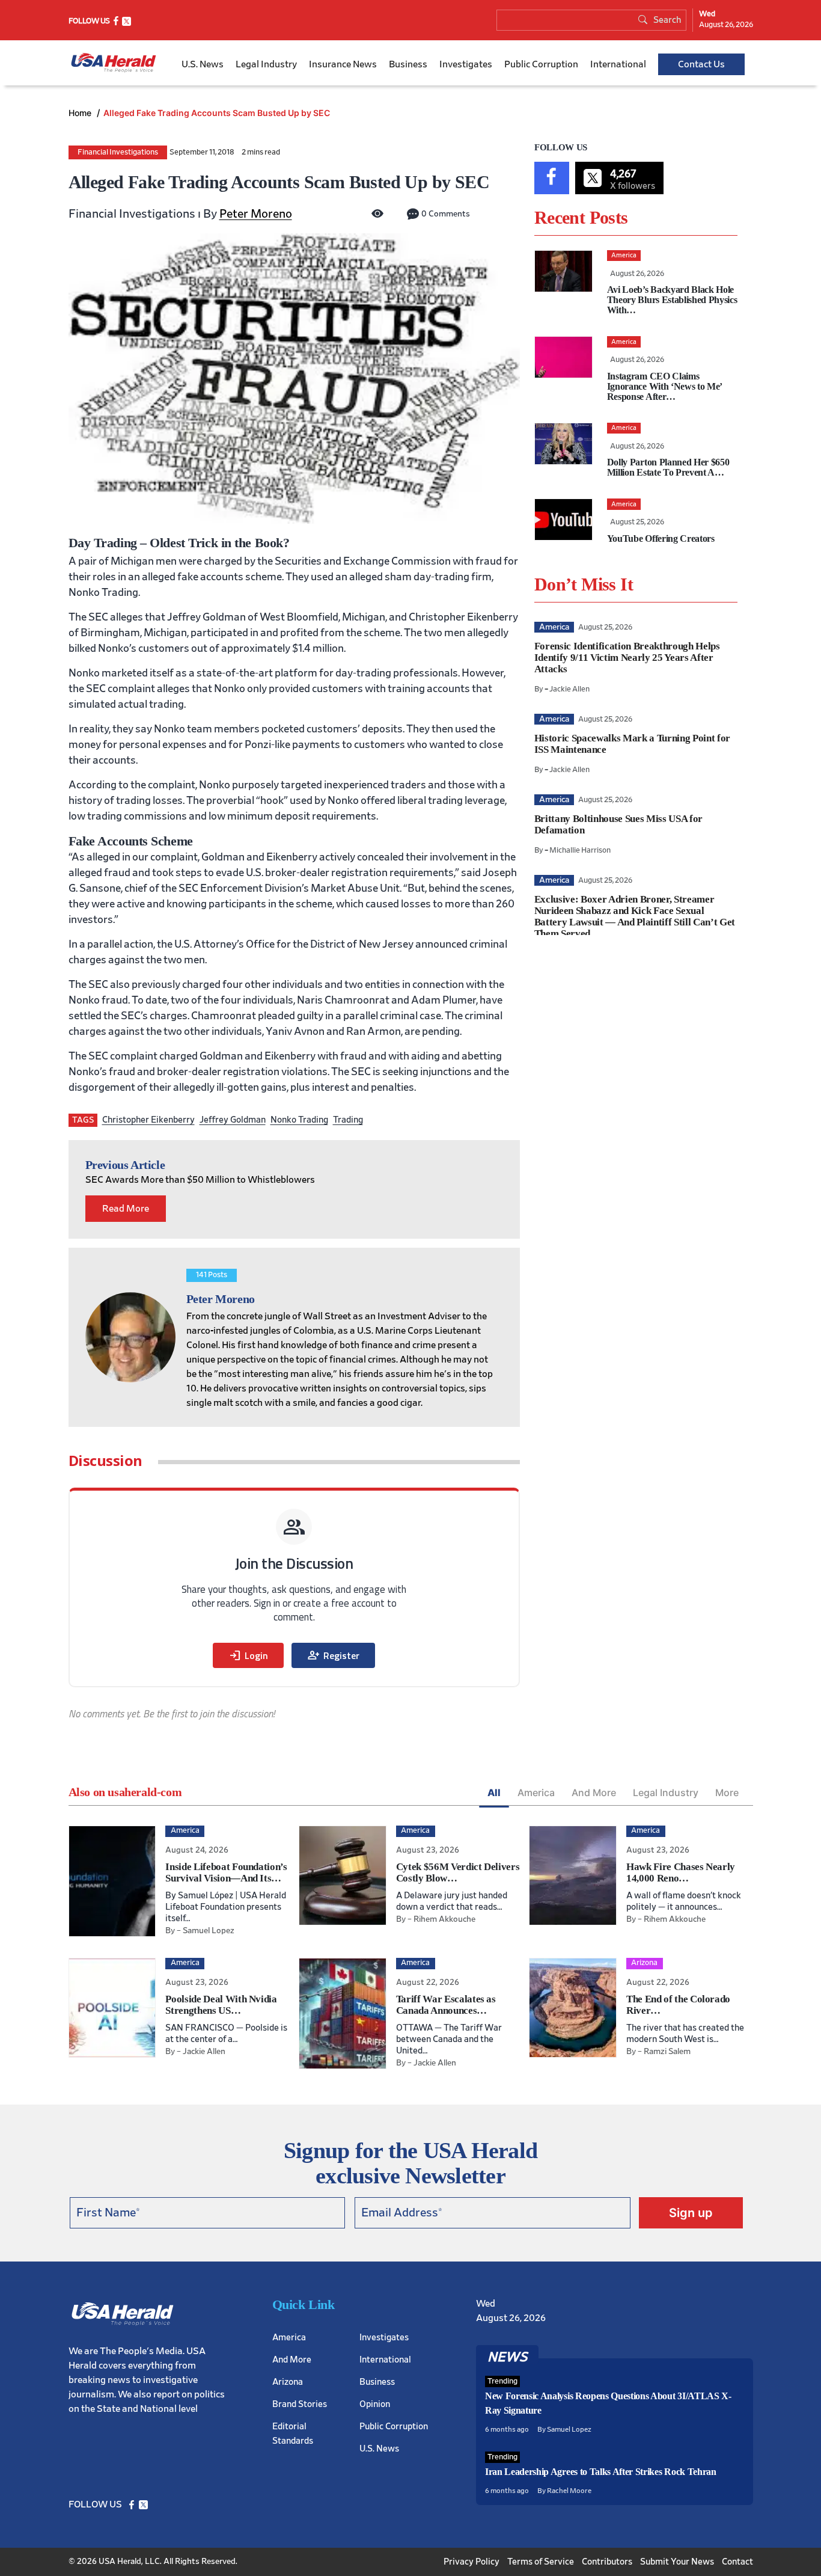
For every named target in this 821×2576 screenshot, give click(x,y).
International (618, 64)
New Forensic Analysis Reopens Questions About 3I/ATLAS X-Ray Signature (608, 2403)
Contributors (607, 2561)
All (494, 1792)
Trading (348, 1120)
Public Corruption (541, 64)
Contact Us (701, 64)
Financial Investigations (118, 152)
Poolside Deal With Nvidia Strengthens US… (221, 2005)
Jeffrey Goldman (233, 1120)
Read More (126, 1209)
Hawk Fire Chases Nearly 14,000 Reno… (681, 1872)
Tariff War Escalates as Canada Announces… (446, 2005)
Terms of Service (541, 2561)
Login (248, 1655)
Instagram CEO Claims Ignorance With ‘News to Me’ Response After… (664, 386)
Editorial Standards (293, 2433)
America (536, 1792)
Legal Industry (266, 64)
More (727, 1792)
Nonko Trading (299, 1120)
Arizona (288, 2381)
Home (81, 113)
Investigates (466, 64)
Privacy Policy (472, 2561)
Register (333, 1655)
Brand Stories (300, 2404)
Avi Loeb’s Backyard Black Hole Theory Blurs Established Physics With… (672, 300)
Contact (737, 2561)
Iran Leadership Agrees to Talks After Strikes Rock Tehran (601, 2472)
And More (594, 1792)
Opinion (375, 2404)
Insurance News (343, 64)
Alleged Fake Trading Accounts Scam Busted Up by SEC (217, 113)
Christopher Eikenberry (148, 1120)
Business (408, 64)
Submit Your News (677, 2561)
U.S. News (203, 64)
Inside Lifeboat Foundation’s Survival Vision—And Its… (226, 1872)
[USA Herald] (114, 63)
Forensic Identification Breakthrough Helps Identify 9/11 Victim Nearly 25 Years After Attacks (627, 658)
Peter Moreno (256, 214)
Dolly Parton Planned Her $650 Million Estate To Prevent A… (668, 467)
